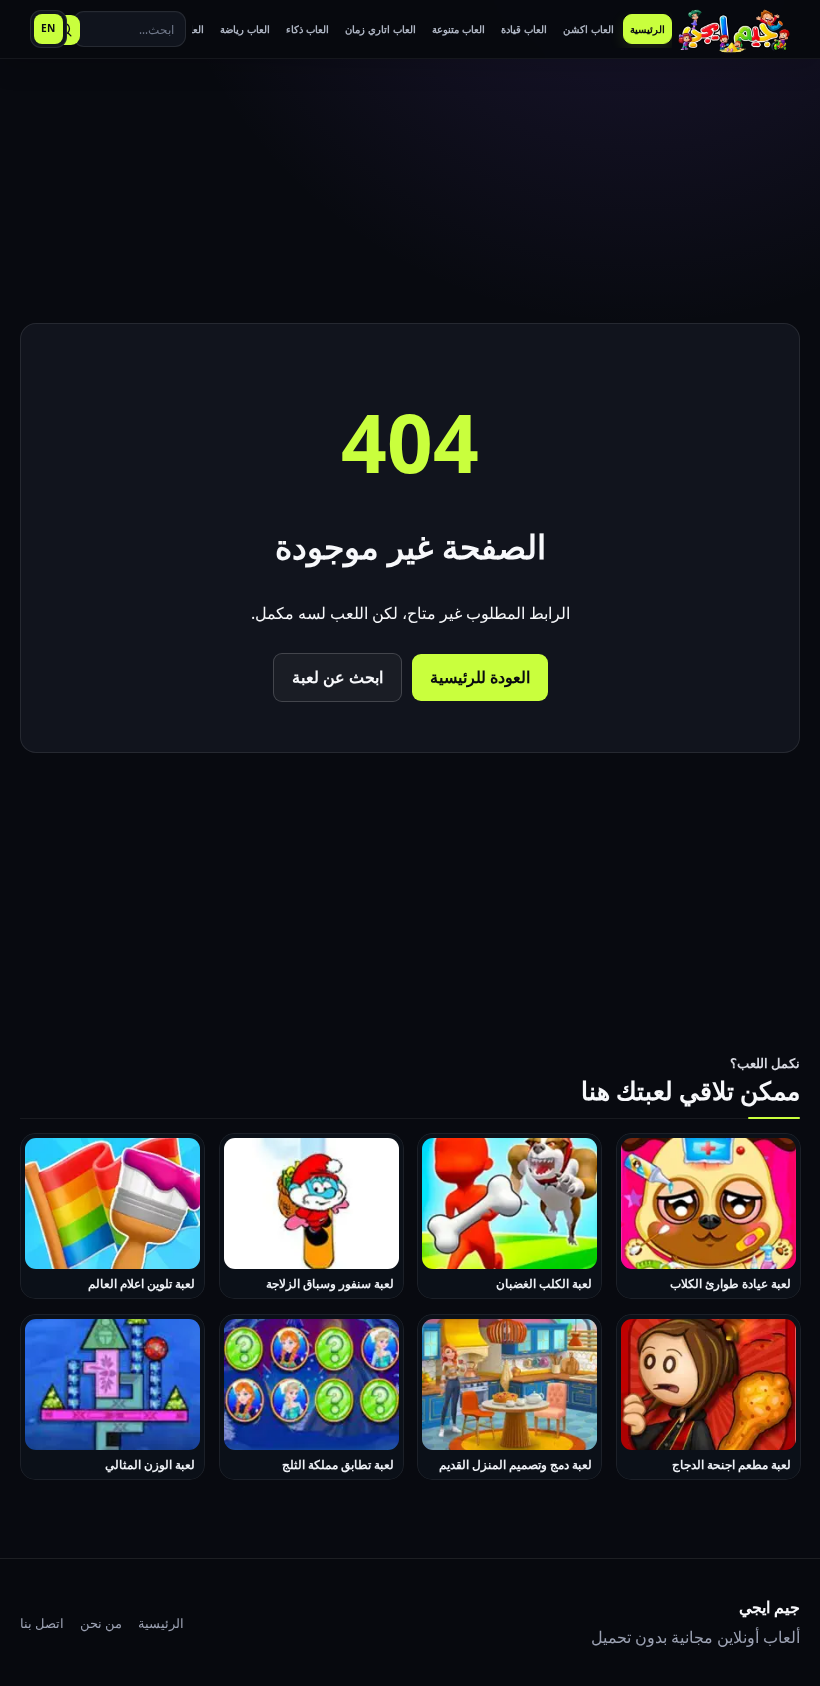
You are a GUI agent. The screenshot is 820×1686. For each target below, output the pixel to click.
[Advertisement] (410, 194)
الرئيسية (161, 1623)
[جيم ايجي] (734, 29)
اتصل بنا (42, 1623)
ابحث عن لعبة (337, 677)
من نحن (101, 1623)
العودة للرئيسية (480, 677)
